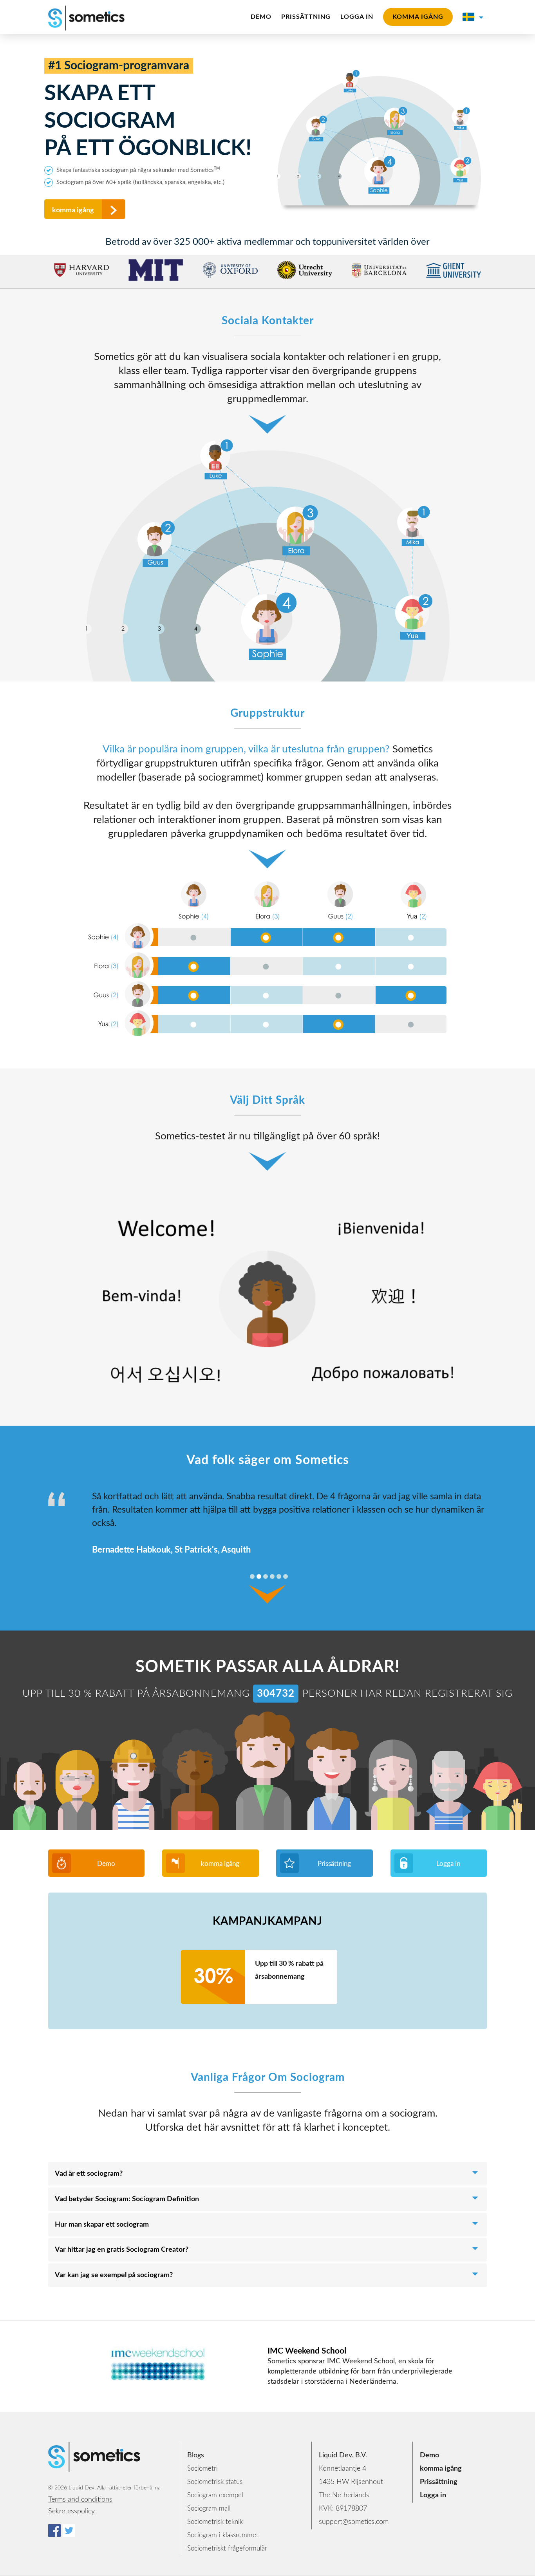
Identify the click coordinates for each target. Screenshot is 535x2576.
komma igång (418, 17)
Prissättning (306, 17)
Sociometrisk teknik (215, 2522)
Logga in (357, 17)
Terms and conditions (80, 2500)
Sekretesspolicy (71, 2511)
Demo (261, 17)
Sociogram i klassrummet (223, 2535)
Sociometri (202, 2468)
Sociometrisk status (215, 2482)
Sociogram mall (209, 2508)
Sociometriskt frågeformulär (227, 2548)
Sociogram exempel (215, 2495)
